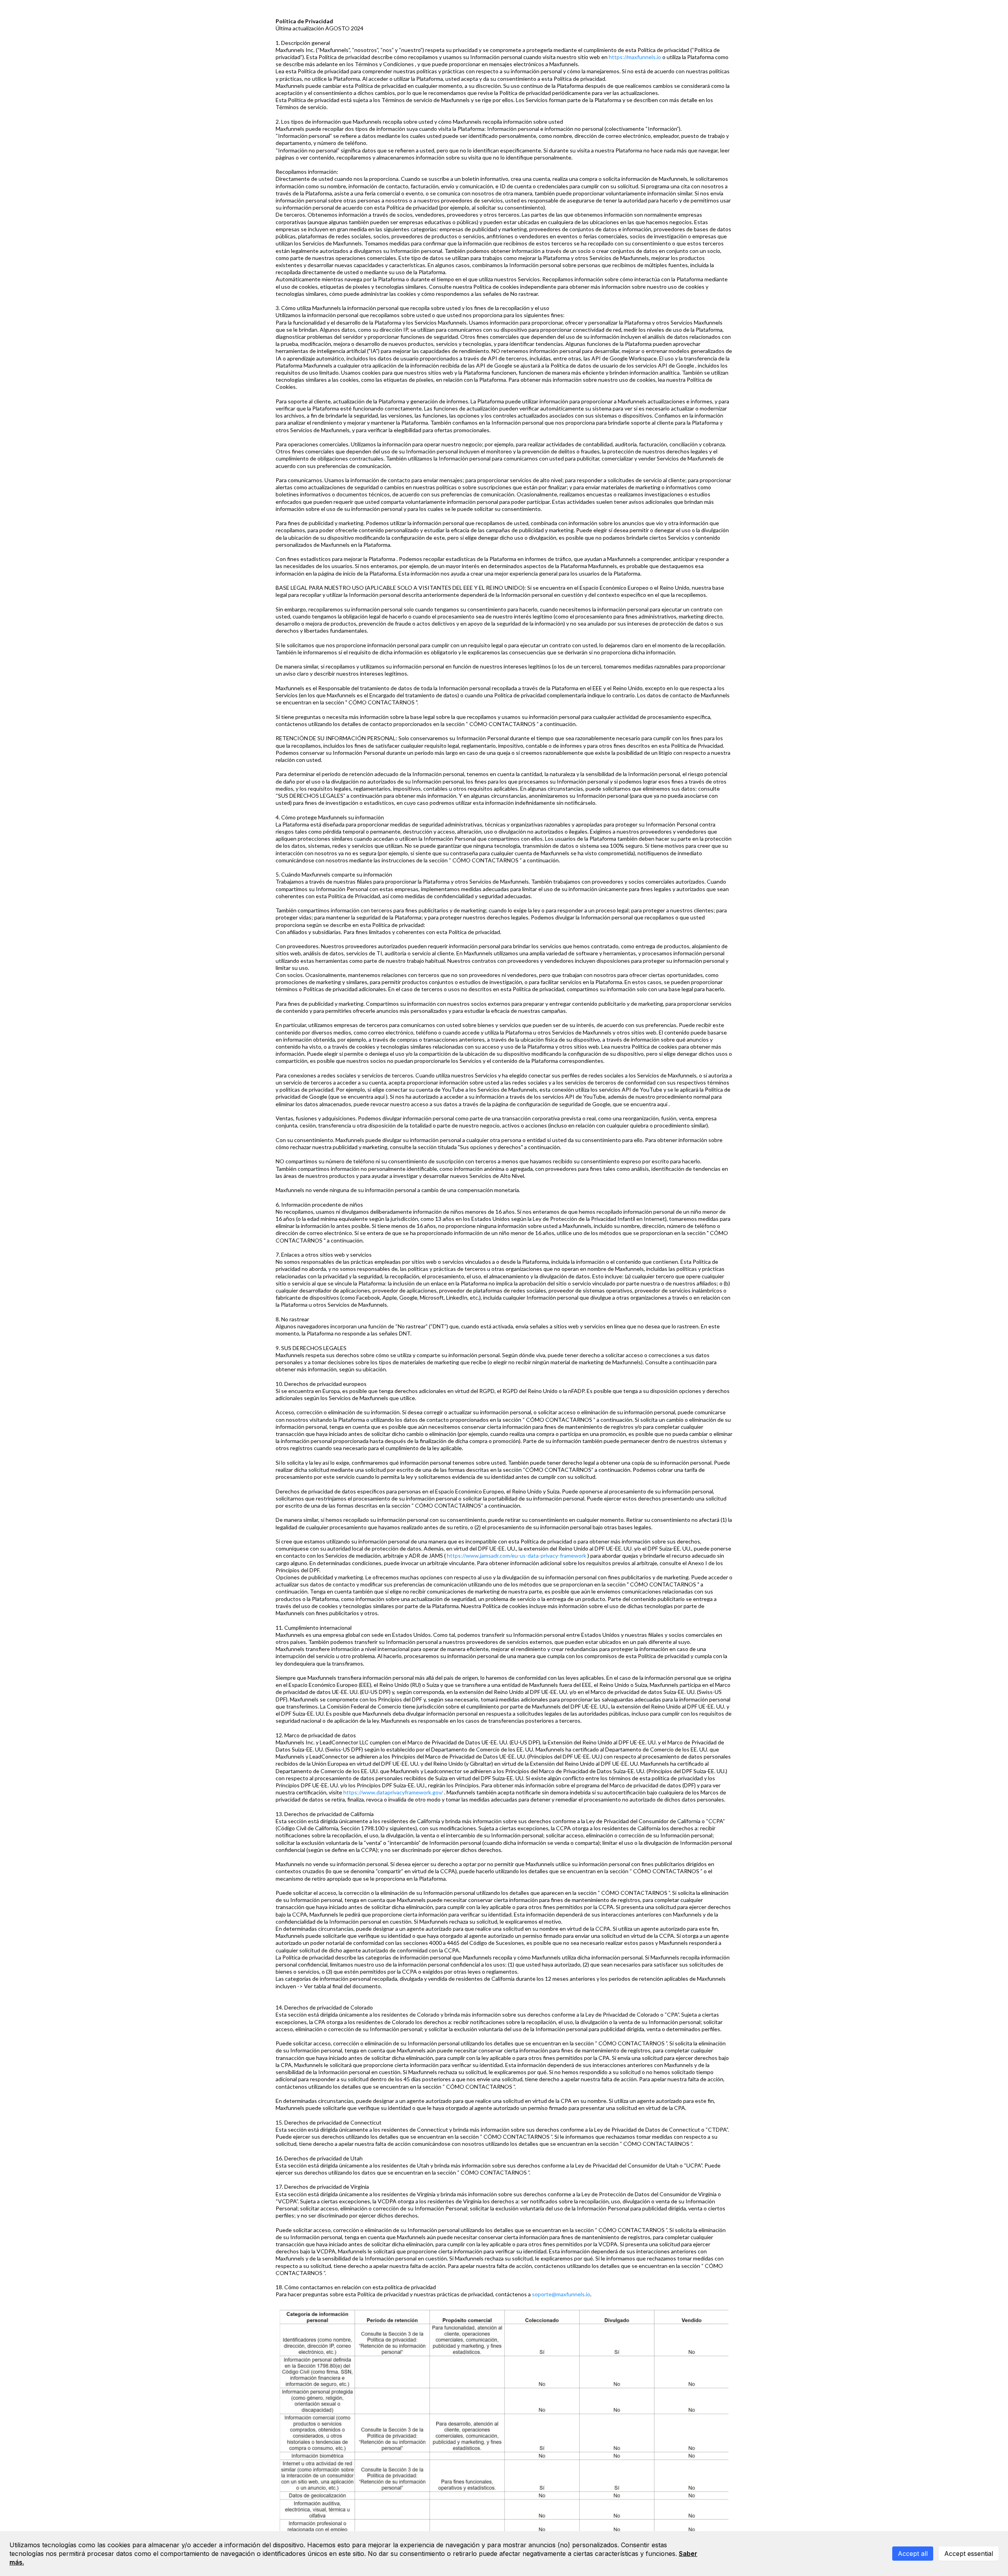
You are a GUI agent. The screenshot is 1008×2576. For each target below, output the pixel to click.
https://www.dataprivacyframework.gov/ (393, 1792)
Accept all (913, 2554)
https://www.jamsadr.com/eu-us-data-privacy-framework (517, 1555)
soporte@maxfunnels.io (561, 2294)
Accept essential (969, 2554)
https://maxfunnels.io (635, 57)
